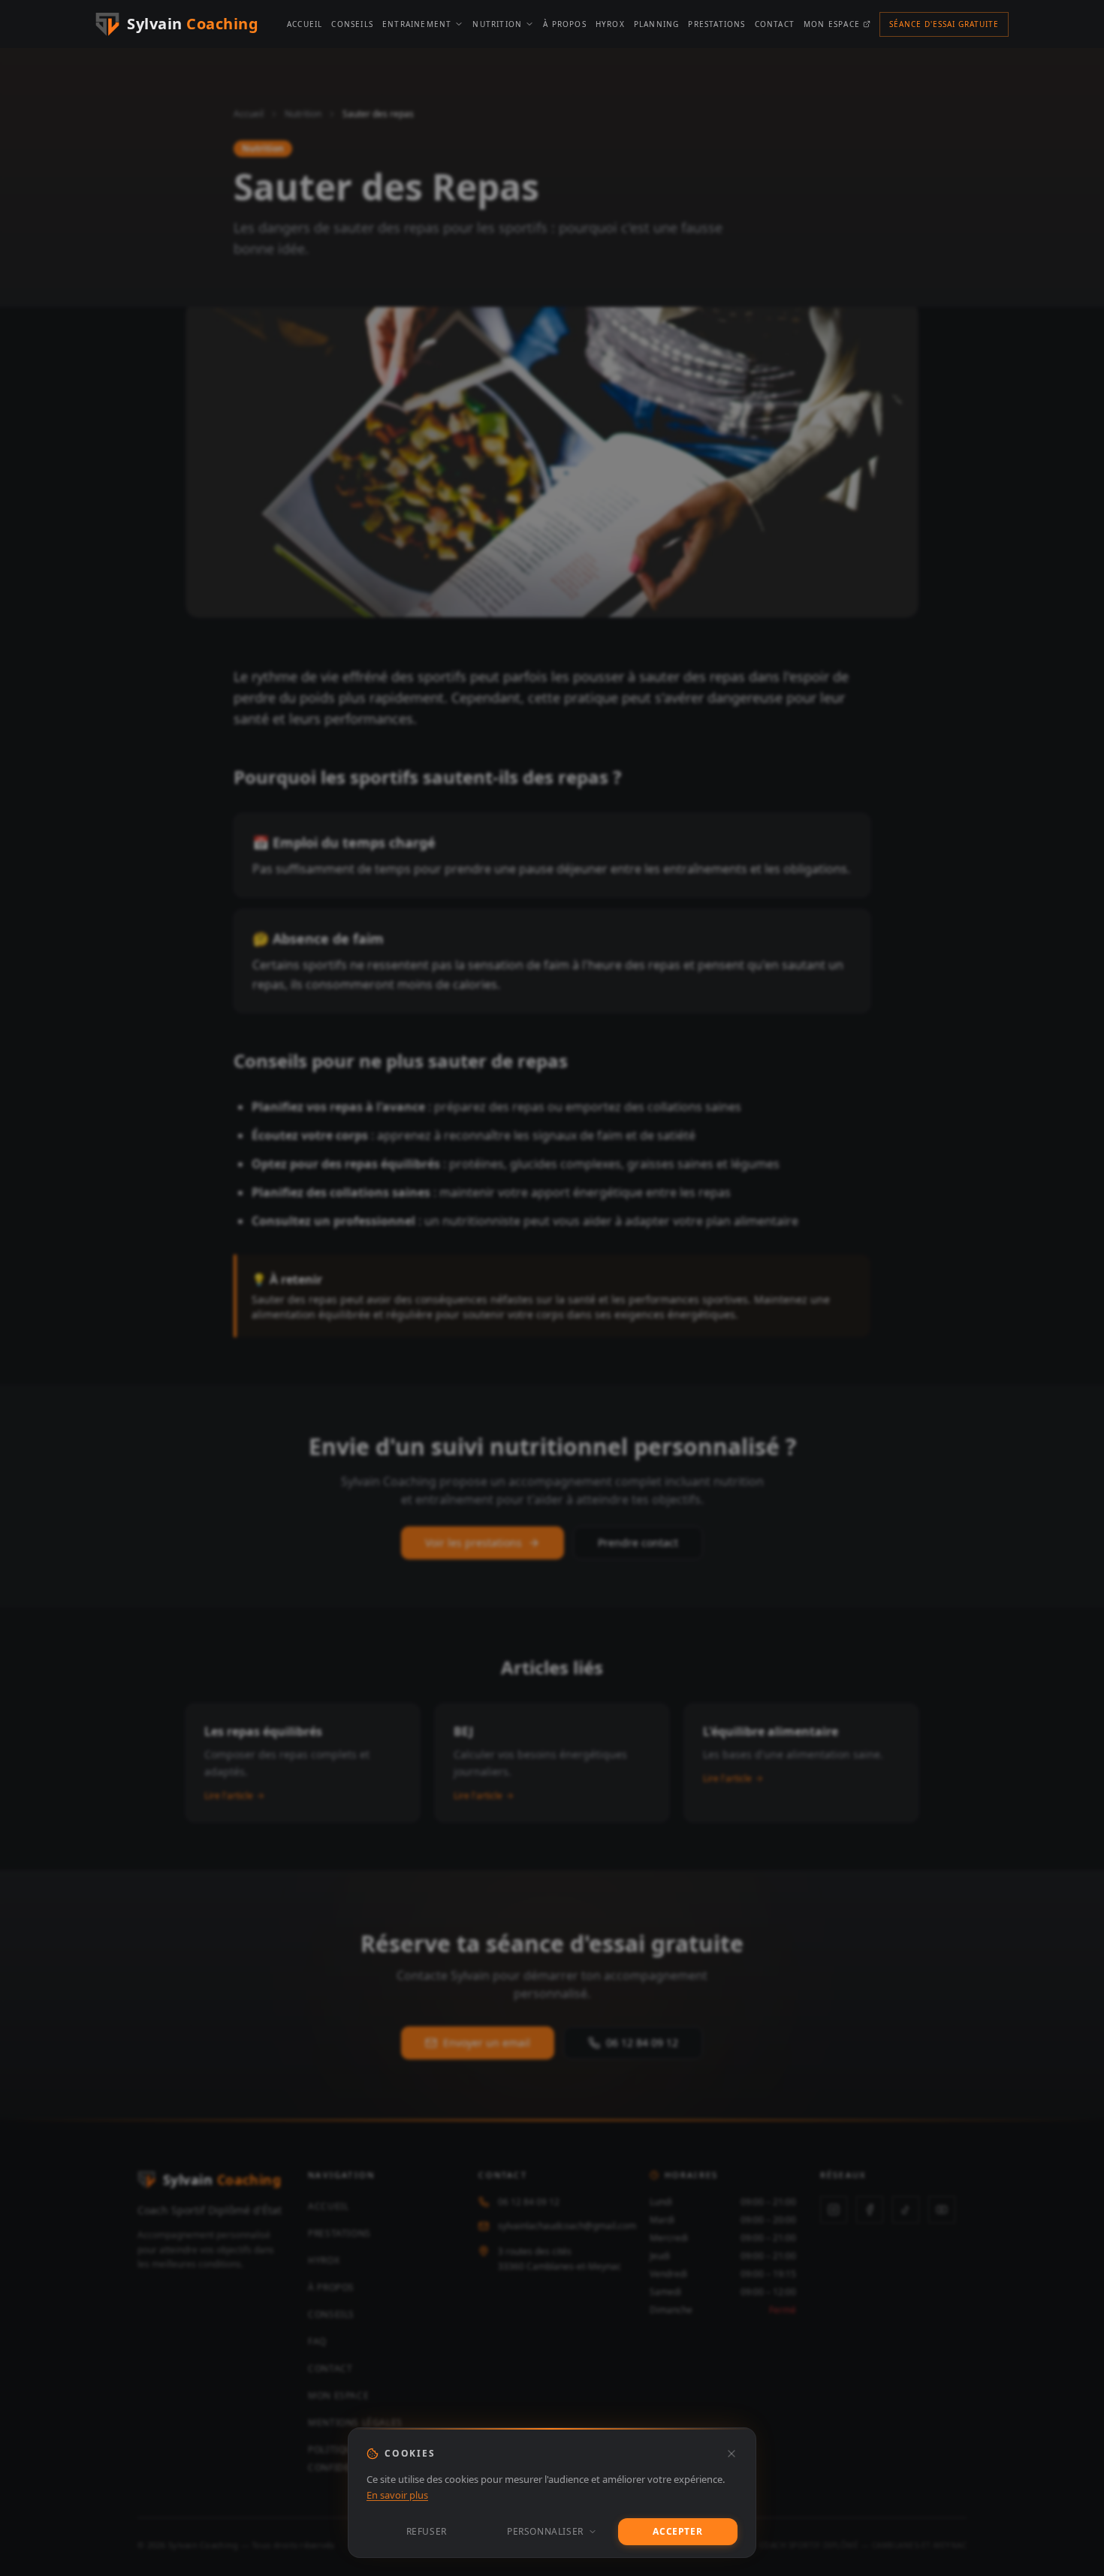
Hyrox (610, 24)
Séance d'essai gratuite (944, 24)
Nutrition (497, 24)
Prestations (716, 24)
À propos (565, 24)
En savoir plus (397, 2495)
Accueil (305, 24)
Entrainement (417, 24)
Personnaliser (545, 2531)
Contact (775, 24)
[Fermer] (731, 2454)
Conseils (352, 24)
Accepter (677, 2531)
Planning (657, 24)
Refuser (427, 2531)
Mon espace (832, 24)
